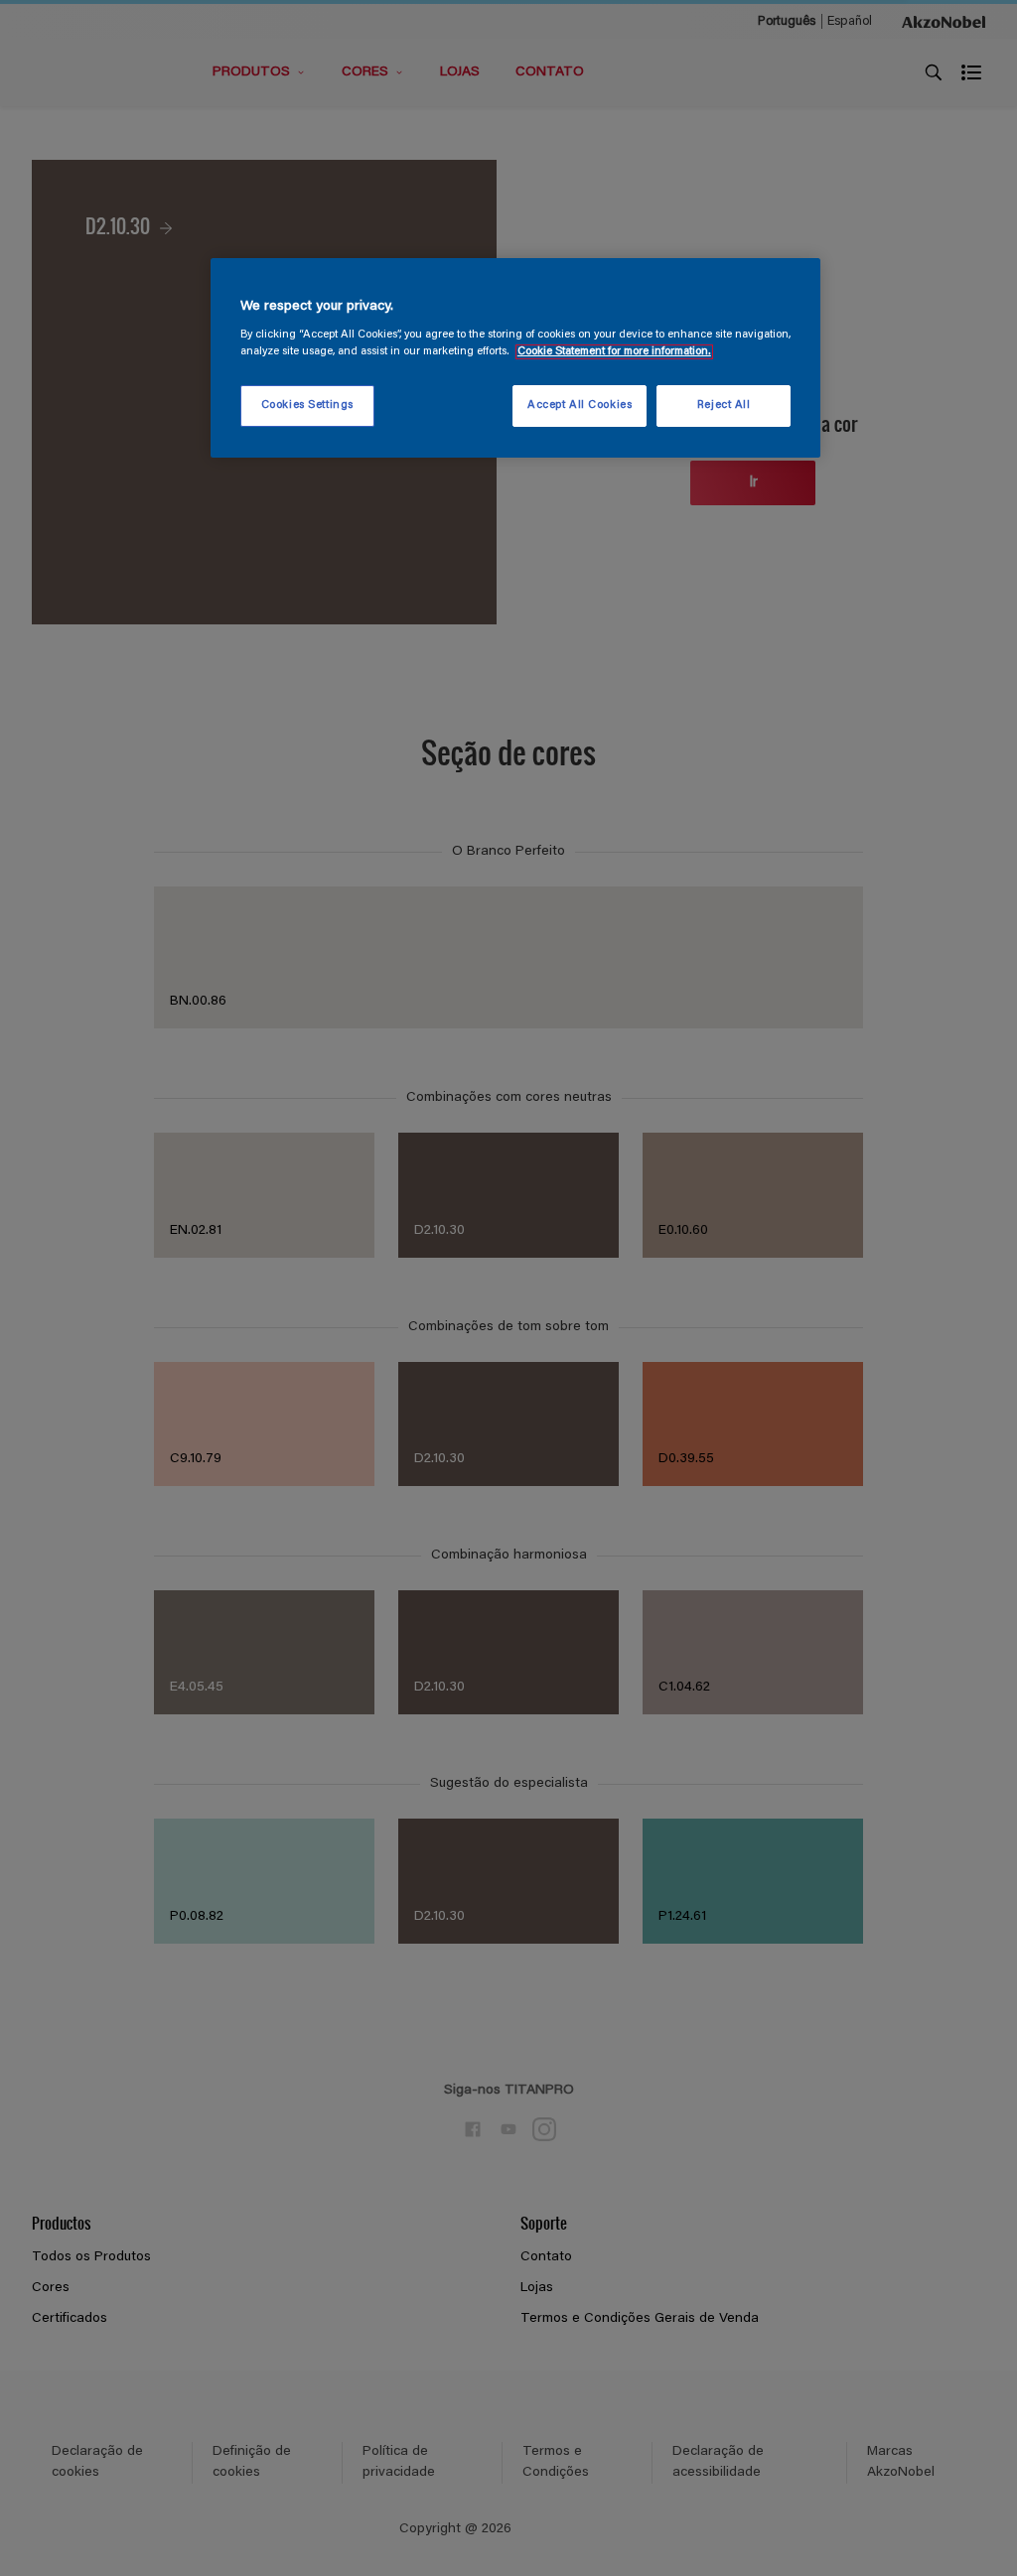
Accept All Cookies (580, 406)
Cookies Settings (307, 406)
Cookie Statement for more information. (614, 352)
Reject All (724, 406)
